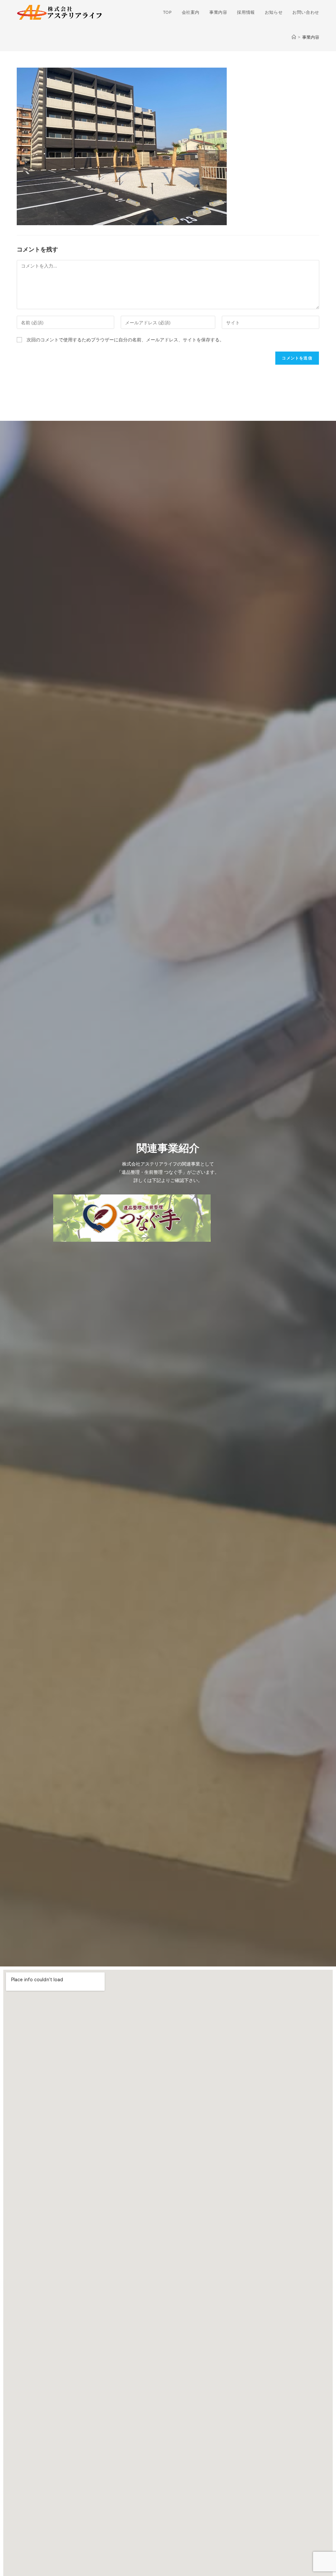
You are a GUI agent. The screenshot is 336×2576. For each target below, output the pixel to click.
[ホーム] (294, 37)
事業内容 (311, 37)
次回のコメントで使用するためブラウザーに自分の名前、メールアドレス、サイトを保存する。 (125, 340)
